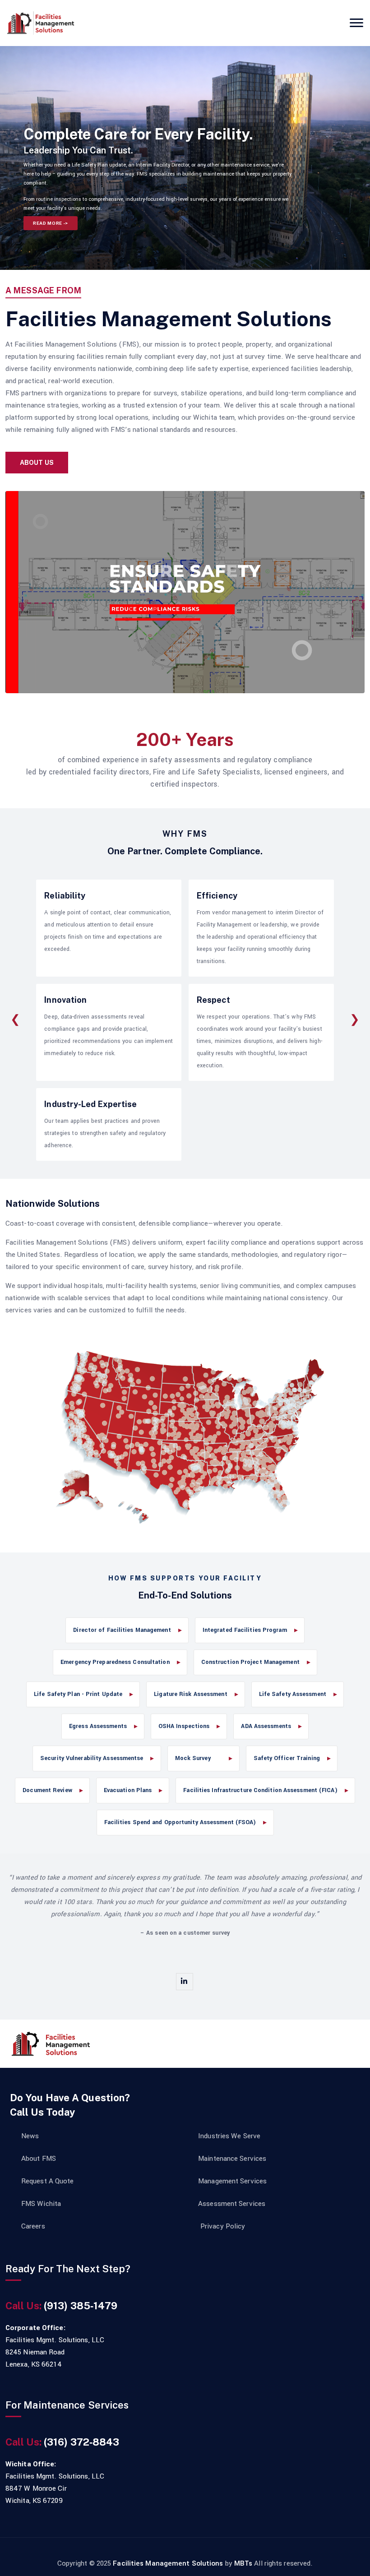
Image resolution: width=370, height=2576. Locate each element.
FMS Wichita (41, 2204)
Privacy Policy (223, 2226)
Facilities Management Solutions (169, 2563)
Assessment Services (232, 2204)
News (30, 2136)
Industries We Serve (229, 2136)
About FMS (39, 2159)
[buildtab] (41, 23)
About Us (37, 463)
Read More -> (51, 223)
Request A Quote (48, 2181)
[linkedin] (185, 1982)
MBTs (243, 2563)
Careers (33, 2226)
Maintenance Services (232, 2159)
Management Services (232, 2181)
